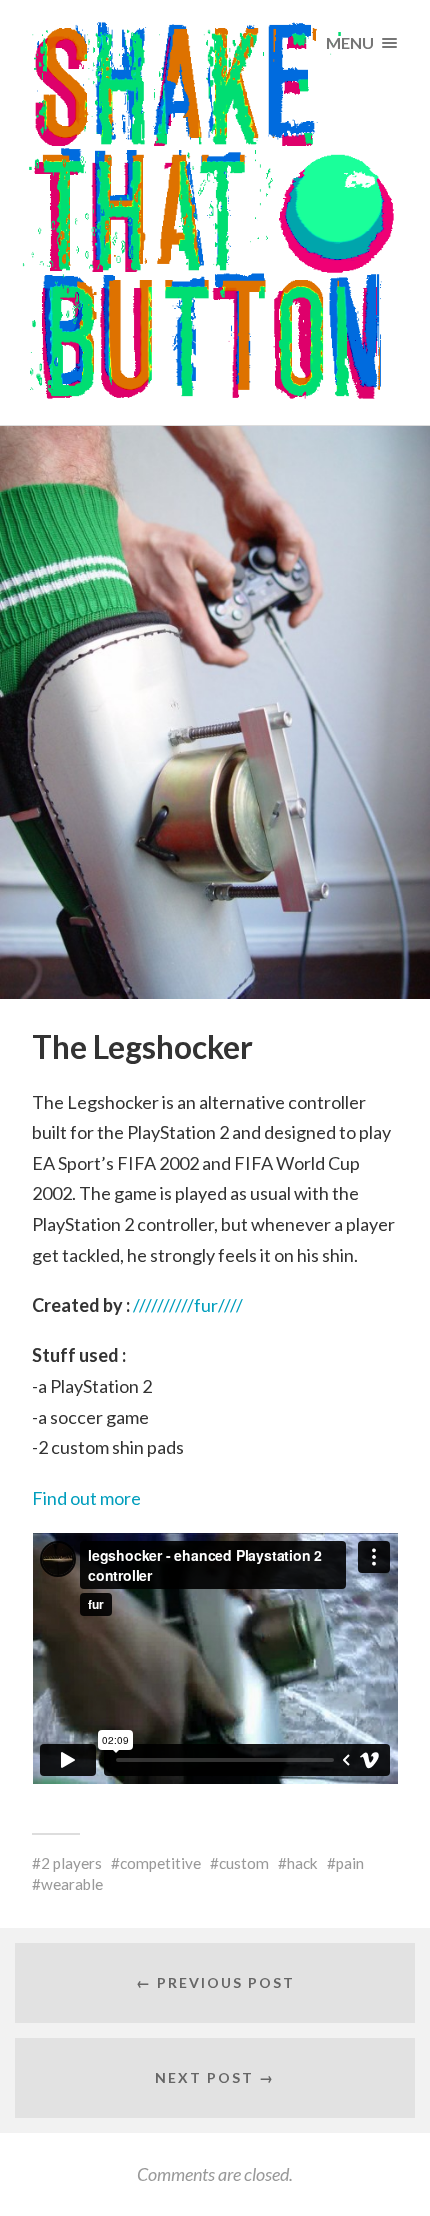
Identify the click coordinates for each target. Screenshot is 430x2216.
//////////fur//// (188, 1305)
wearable (72, 1884)
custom (244, 1863)
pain (350, 1863)
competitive (160, 1863)
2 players (71, 1863)
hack (302, 1863)
